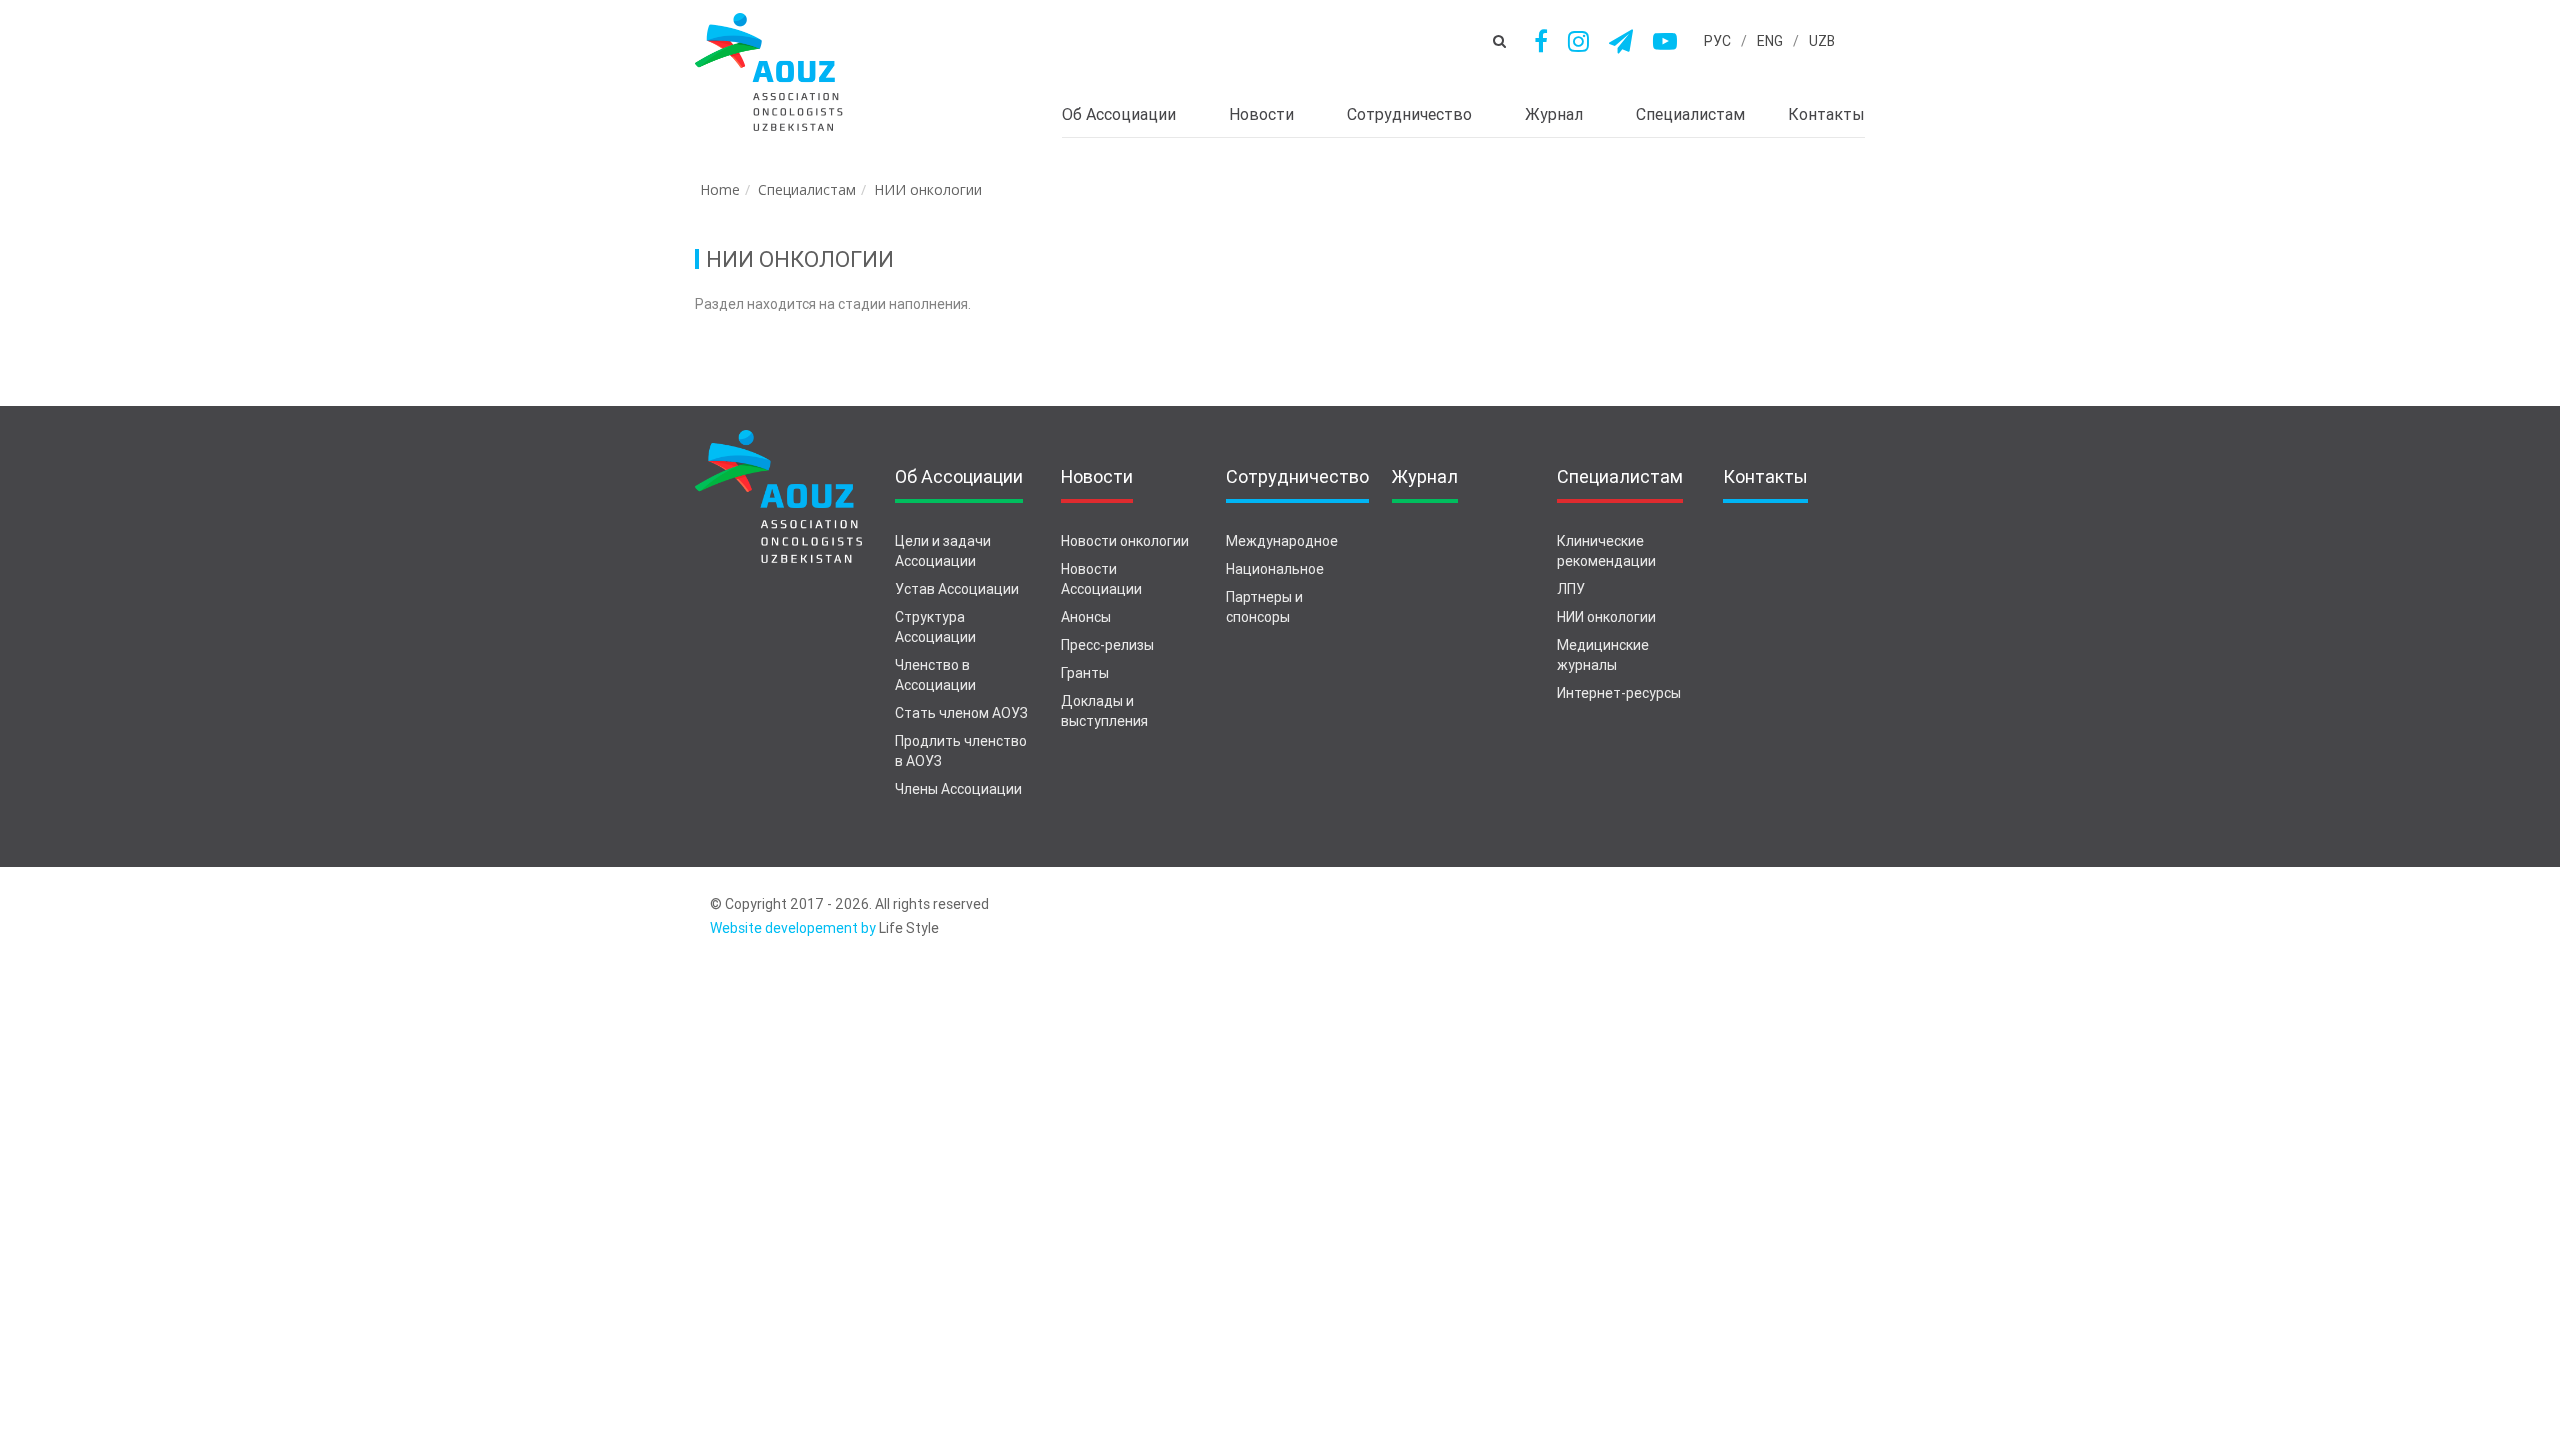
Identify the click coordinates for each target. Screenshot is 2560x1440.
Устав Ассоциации (957, 589)
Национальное (1275, 569)
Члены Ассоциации (958, 789)
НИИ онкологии (928, 189)
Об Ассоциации (1119, 114)
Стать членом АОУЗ (961, 713)
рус (1717, 41)
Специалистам (807, 189)
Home (720, 189)
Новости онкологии (1125, 541)
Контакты (1826, 114)
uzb (1822, 41)
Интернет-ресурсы (1619, 693)
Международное (1282, 541)
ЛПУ (1571, 589)
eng (1770, 41)
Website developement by (793, 928)
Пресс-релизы (1107, 645)
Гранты (1085, 673)
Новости (1261, 114)
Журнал (1554, 114)
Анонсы (1086, 617)
